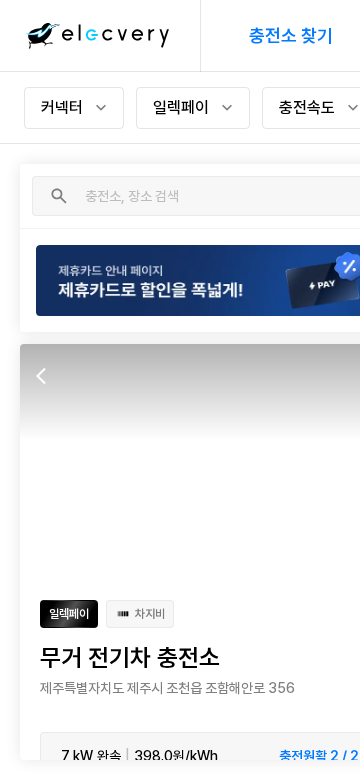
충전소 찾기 (291, 35)
